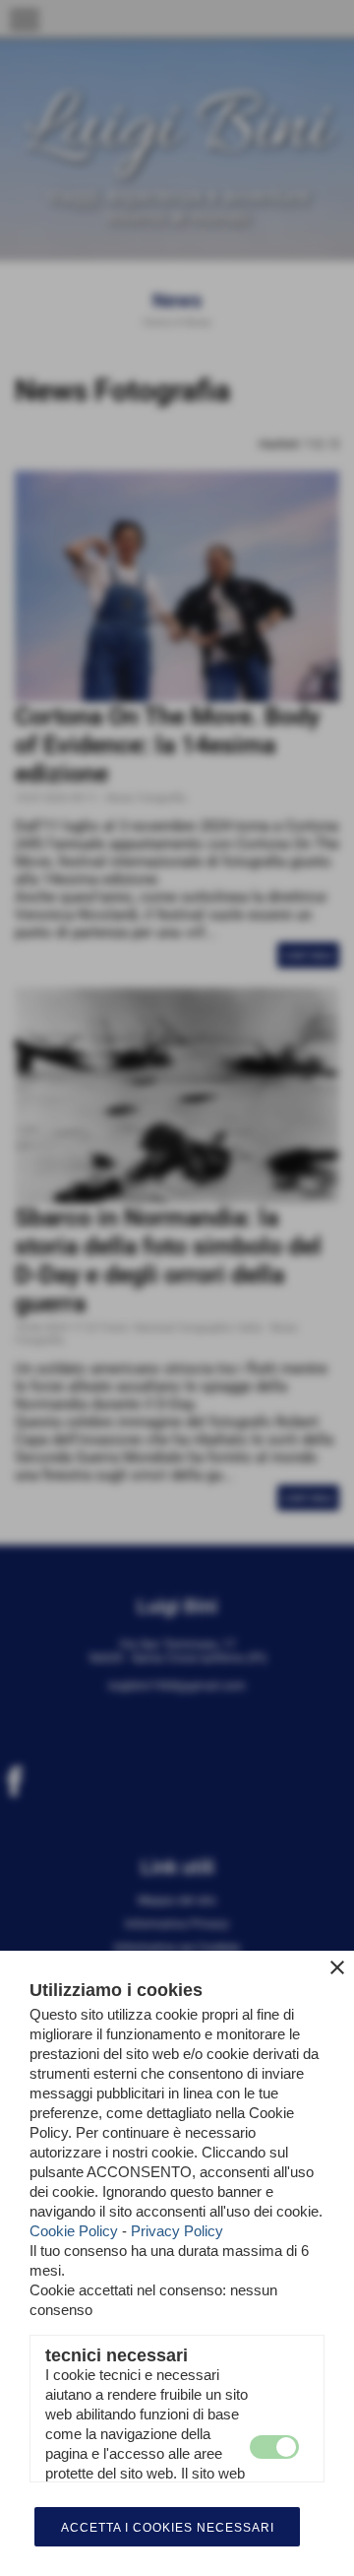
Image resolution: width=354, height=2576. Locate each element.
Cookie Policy (74, 2231)
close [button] (337, 1967)
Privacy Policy (177, 2231)
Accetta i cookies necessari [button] (168, 2528)
